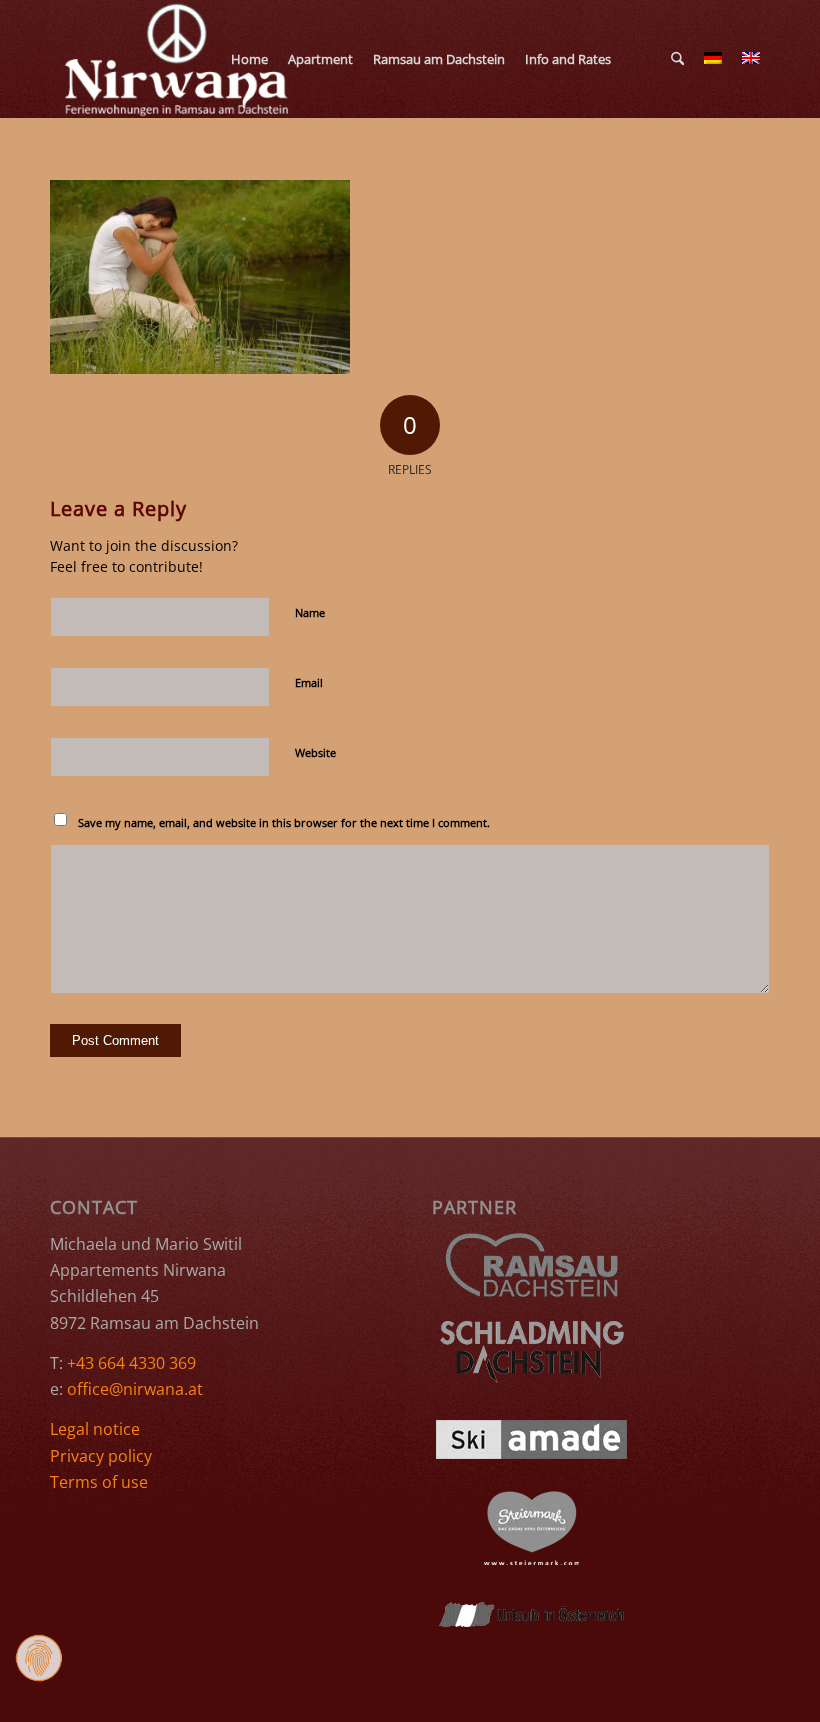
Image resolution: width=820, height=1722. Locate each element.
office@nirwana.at (135, 1389)
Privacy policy (101, 1456)
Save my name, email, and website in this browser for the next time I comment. (284, 822)
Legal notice (95, 1429)
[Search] (677, 59)
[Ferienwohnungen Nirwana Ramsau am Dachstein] (178, 59)
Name (310, 612)
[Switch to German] (631, 59)
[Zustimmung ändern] (39, 1658)
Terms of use (99, 1482)
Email (309, 682)
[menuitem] (249, 59)
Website (315, 752)
